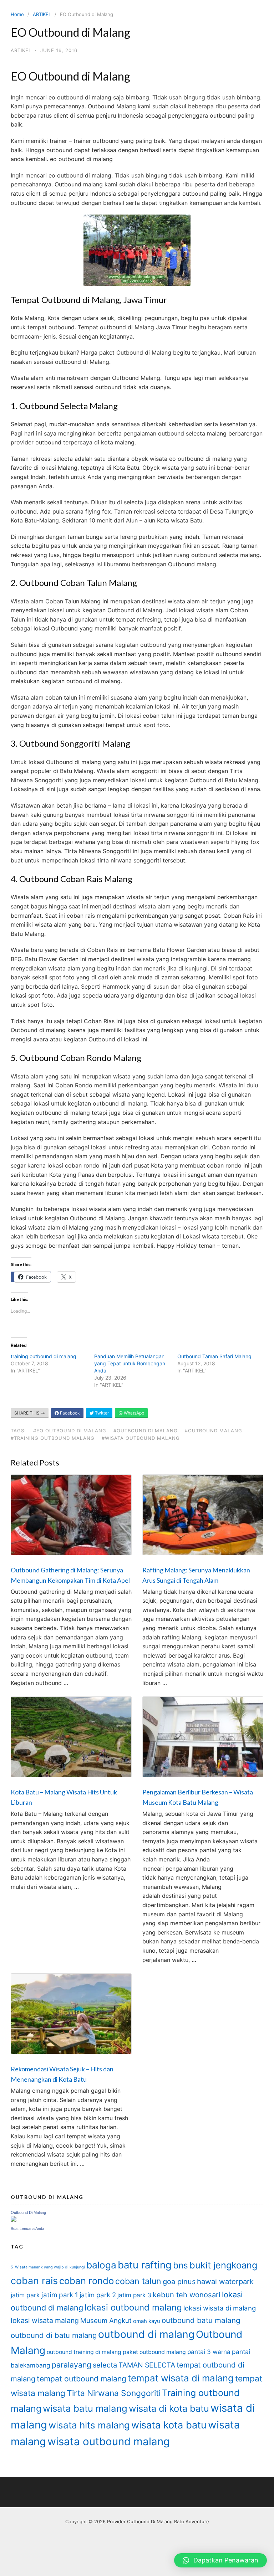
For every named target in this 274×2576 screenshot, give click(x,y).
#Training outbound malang (53, 1438)
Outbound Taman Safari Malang (214, 1356)
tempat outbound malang (82, 2379)
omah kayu (147, 2321)
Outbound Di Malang (28, 2212)
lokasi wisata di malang (220, 2308)
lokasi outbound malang (133, 2307)
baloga (101, 2265)
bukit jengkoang (223, 2265)
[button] (220, 2560)
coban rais (34, 2281)
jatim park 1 (60, 2295)
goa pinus (179, 2282)
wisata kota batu (169, 2425)
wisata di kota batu (169, 2408)
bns (181, 2265)
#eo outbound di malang (70, 1431)
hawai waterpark (225, 2281)
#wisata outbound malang (141, 1438)
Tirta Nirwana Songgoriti (114, 2393)
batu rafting (145, 2265)
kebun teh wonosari (187, 2295)
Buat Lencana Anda (27, 2229)
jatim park (25, 2295)
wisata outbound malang (109, 2441)
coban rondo (87, 2281)
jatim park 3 (134, 2295)
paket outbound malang (154, 2352)
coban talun (138, 2281)
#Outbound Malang (214, 1431)
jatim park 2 (98, 2295)
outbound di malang (146, 2334)
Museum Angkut (106, 2321)
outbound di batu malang (54, 2335)
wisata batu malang (85, 2408)
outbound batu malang (201, 2320)
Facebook (69, 1413)
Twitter (101, 1413)
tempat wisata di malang (181, 2378)
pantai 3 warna (209, 2352)
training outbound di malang (44, 1356)
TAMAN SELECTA (147, 2365)
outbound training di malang (84, 2352)
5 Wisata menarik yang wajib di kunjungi (48, 2267)
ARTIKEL (42, 14)
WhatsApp (133, 1413)
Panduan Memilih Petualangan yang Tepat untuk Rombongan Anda (130, 1363)
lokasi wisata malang (45, 2320)
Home (17, 14)
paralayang (72, 2365)
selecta (105, 2365)
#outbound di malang (146, 1431)
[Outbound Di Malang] (14, 2220)
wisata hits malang (89, 2425)
